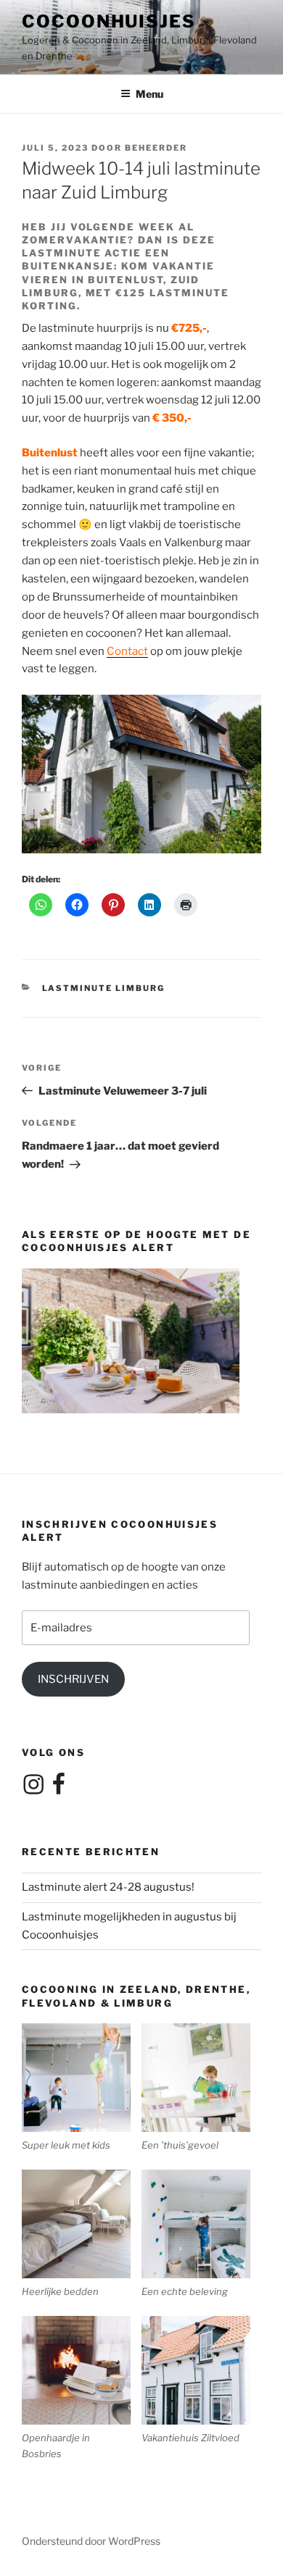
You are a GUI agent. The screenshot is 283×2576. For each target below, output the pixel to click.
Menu (149, 94)
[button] (82, 2088)
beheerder (156, 148)
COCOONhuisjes (109, 21)
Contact (127, 651)
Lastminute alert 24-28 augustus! (108, 1887)
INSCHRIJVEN (73, 1679)
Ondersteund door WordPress (91, 2541)
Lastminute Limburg (104, 988)
